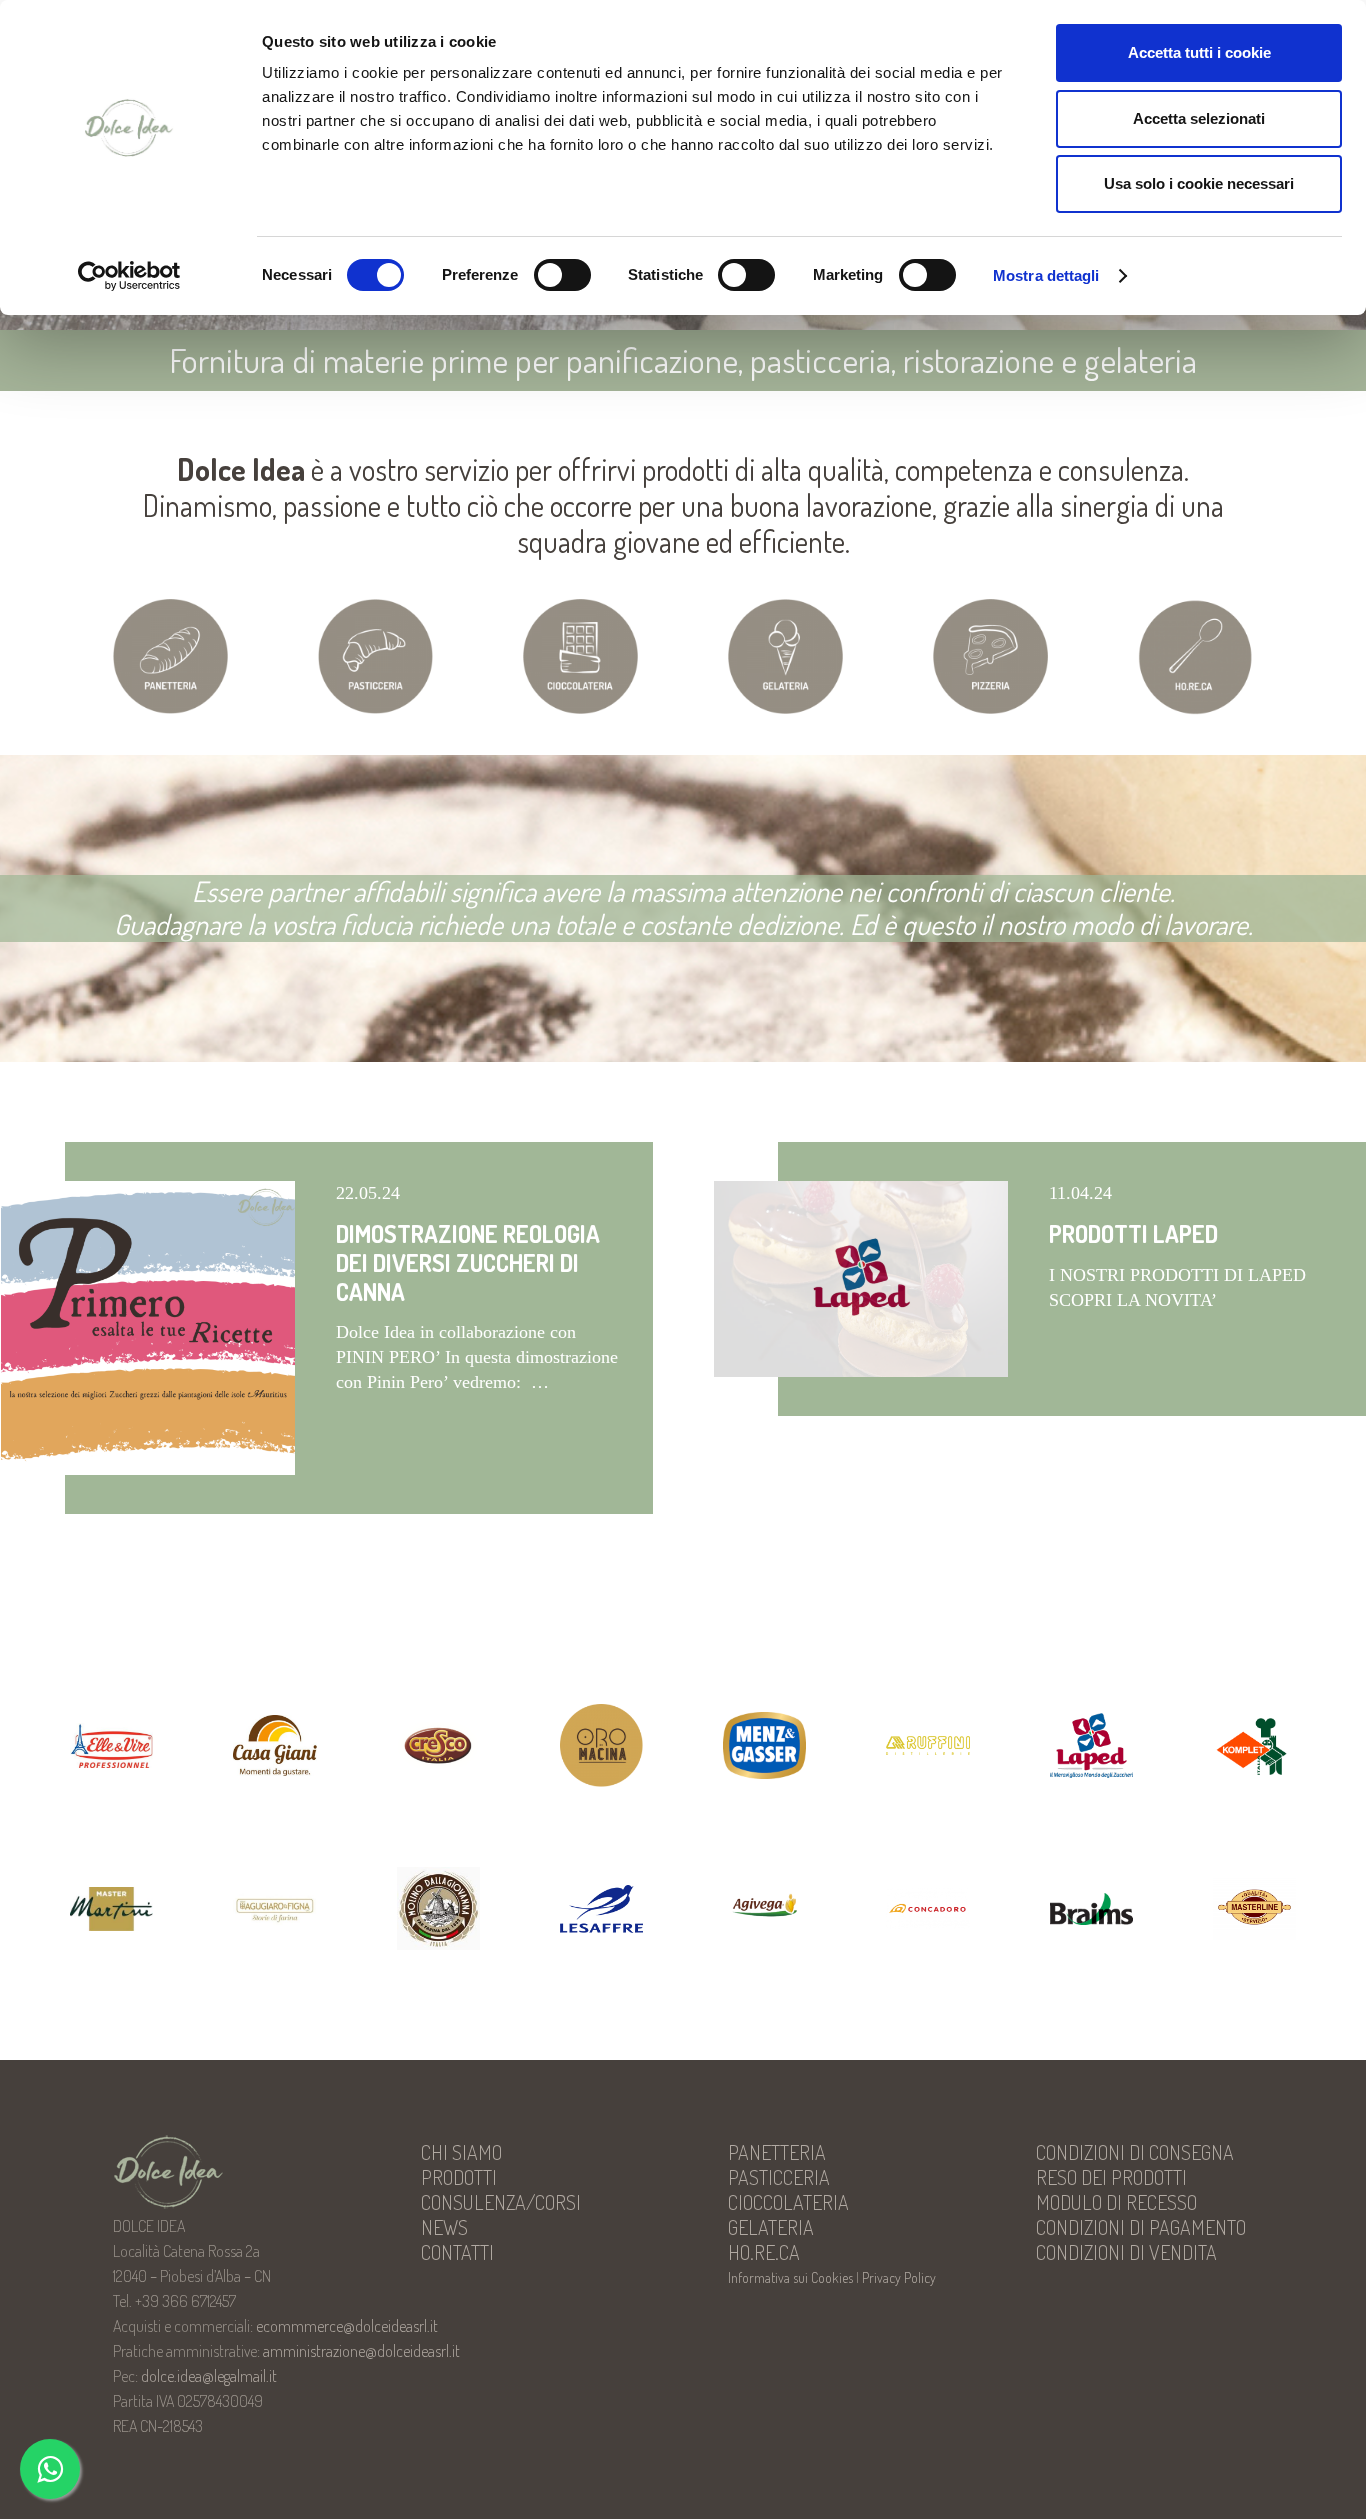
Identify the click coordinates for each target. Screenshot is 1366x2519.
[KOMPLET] (1254, 1745)
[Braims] (1091, 1909)
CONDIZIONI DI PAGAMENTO (1141, 2227)
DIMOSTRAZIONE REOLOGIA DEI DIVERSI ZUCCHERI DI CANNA (468, 1262)
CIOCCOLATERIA (788, 2202)
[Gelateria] (785, 656)
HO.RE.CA (764, 2252)
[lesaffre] (601, 1908)
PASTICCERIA (779, 2177)
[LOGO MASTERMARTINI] (111, 1909)
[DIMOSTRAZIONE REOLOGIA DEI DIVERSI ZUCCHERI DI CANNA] (148, 1328)
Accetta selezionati (1199, 118)
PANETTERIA (777, 2152)
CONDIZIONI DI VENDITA (1126, 2252)
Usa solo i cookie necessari (1199, 183)
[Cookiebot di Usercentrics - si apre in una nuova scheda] (129, 276)
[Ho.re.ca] (1195, 657)
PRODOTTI (459, 2177)
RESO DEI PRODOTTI (1111, 2177)
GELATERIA (771, 2227)
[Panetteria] (170, 656)
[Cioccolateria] (580, 656)
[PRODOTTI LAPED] (861, 1279)
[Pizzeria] (990, 656)
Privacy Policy (899, 2277)
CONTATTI (457, 2252)
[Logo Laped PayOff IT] (1091, 1745)
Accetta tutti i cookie (1199, 52)
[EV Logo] (111, 1745)
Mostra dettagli (1046, 275)
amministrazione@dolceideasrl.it (361, 2351)
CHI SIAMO (461, 2152)
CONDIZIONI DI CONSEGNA (1135, 2152)
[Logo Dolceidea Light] (222, 2172)
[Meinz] (764, 1745)
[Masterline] (1254, 1909)
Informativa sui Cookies (790, 2277)
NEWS (444, 2227)
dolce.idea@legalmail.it (209, 2376)
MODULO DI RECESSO (1116, 2202)
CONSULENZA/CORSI (501, 2202)
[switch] (562, 275)
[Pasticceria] (375, 656)
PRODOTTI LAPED (1133, 1233)
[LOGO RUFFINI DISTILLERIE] (927, 1746)
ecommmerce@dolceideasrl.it (347, 2326)
